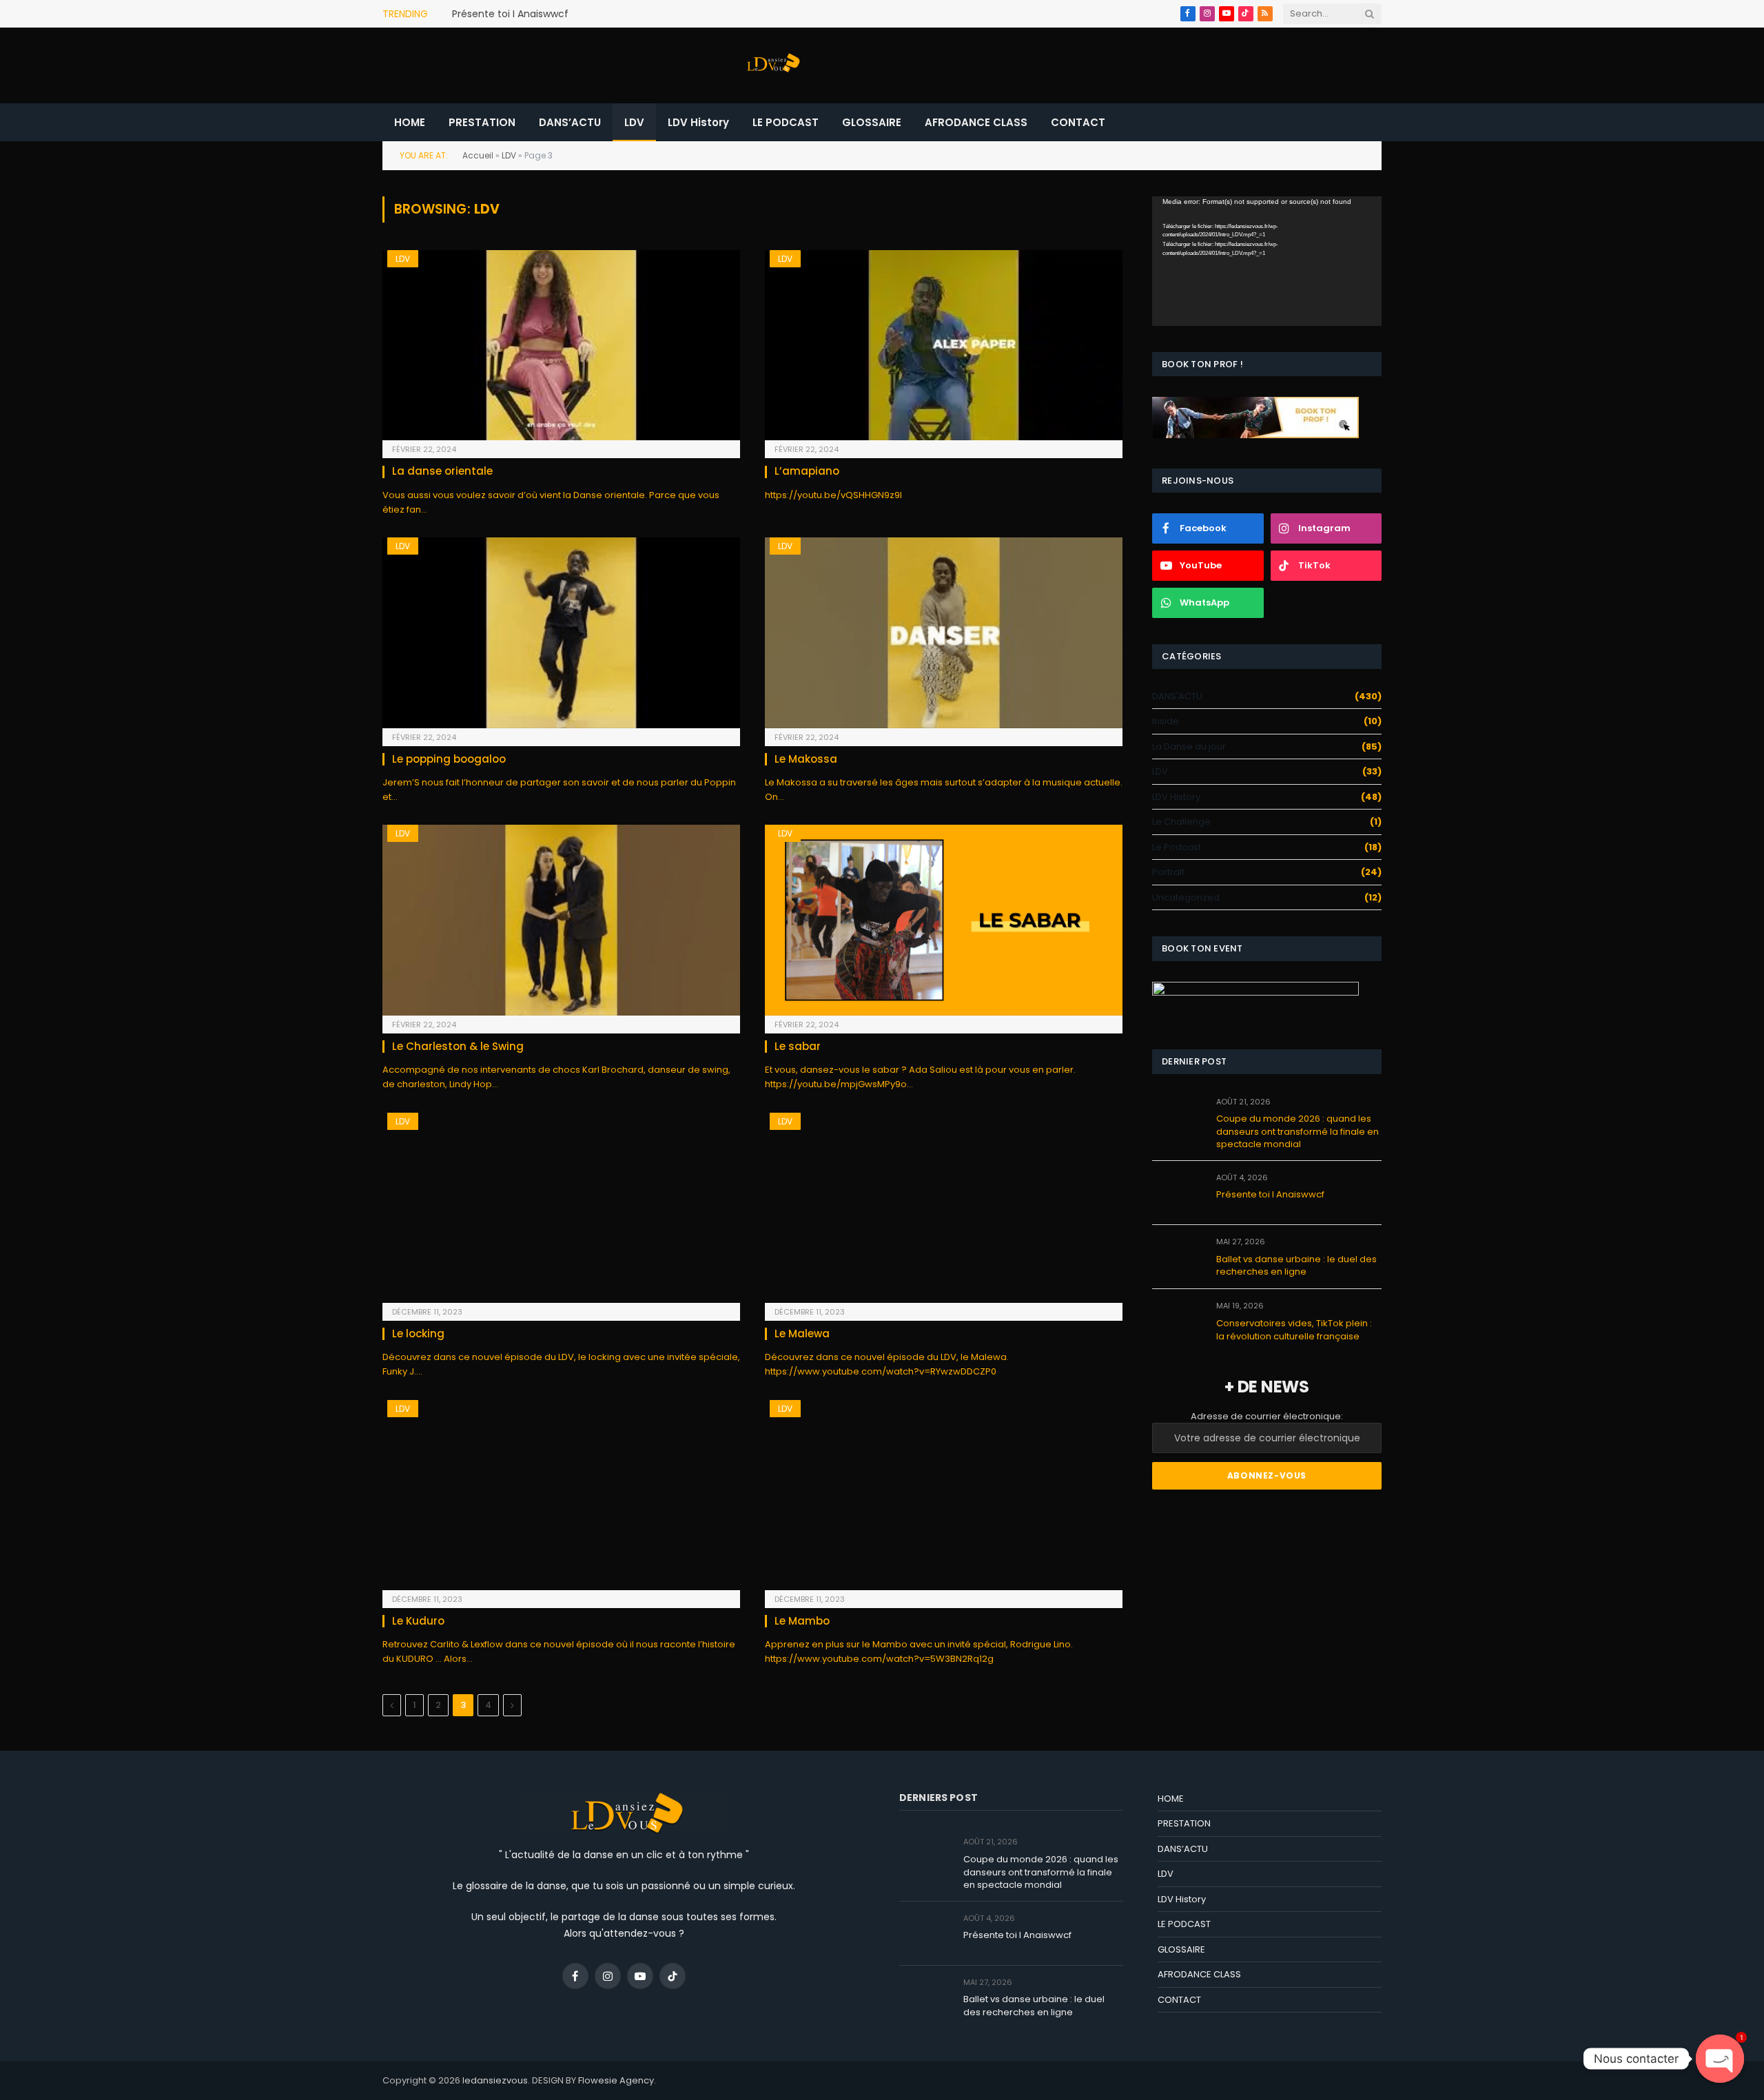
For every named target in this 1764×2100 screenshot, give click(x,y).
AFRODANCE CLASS (976, 122)
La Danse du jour (1189, 747)
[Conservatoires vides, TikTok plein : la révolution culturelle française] (1178, 1321)
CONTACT (1078, 122)
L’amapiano (807, 471)
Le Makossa (806, 759)
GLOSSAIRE (872, 122)
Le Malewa (802, 1334)
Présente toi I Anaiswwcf (510, 14)
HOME (410, 122)
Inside (1166, 721)
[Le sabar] (944, 920)
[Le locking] (561, 1208)
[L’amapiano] (944, 345)
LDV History (698, 122)
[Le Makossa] (944, 632)
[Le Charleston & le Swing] (561, 920)
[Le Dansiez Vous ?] (772, 65)
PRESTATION (482, 122)
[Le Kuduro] (561, 1495)
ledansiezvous (495, 2080)
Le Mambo (802, 1621)
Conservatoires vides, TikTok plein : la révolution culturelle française (1294, 1330)
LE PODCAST (786, 122)
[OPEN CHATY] (1720, 2059)
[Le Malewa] (944, 1208)
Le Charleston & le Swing (458, 1047)
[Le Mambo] (944, 1495)
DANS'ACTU (1177, 696)
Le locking (418, 1334)
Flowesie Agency (616, 2080)
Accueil (478, 155)
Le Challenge (1181, 822)
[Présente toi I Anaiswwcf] (1178, 1193)
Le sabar (798, 1047)
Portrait (1168, 872)
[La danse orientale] (561, 345)
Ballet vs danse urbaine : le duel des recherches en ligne (1296, 1266)
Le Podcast (1177, 847)
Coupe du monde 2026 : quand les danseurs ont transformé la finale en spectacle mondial (1298, 1132)
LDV (634, 122)
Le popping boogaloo (449, 759)
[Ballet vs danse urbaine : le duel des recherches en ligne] (1178, 1257)
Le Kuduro (418, 1621)
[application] (1267, 261)
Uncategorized (1186, 897)
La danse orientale (442, 471)
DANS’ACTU (570, 122)
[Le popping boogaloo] (561, 632)
